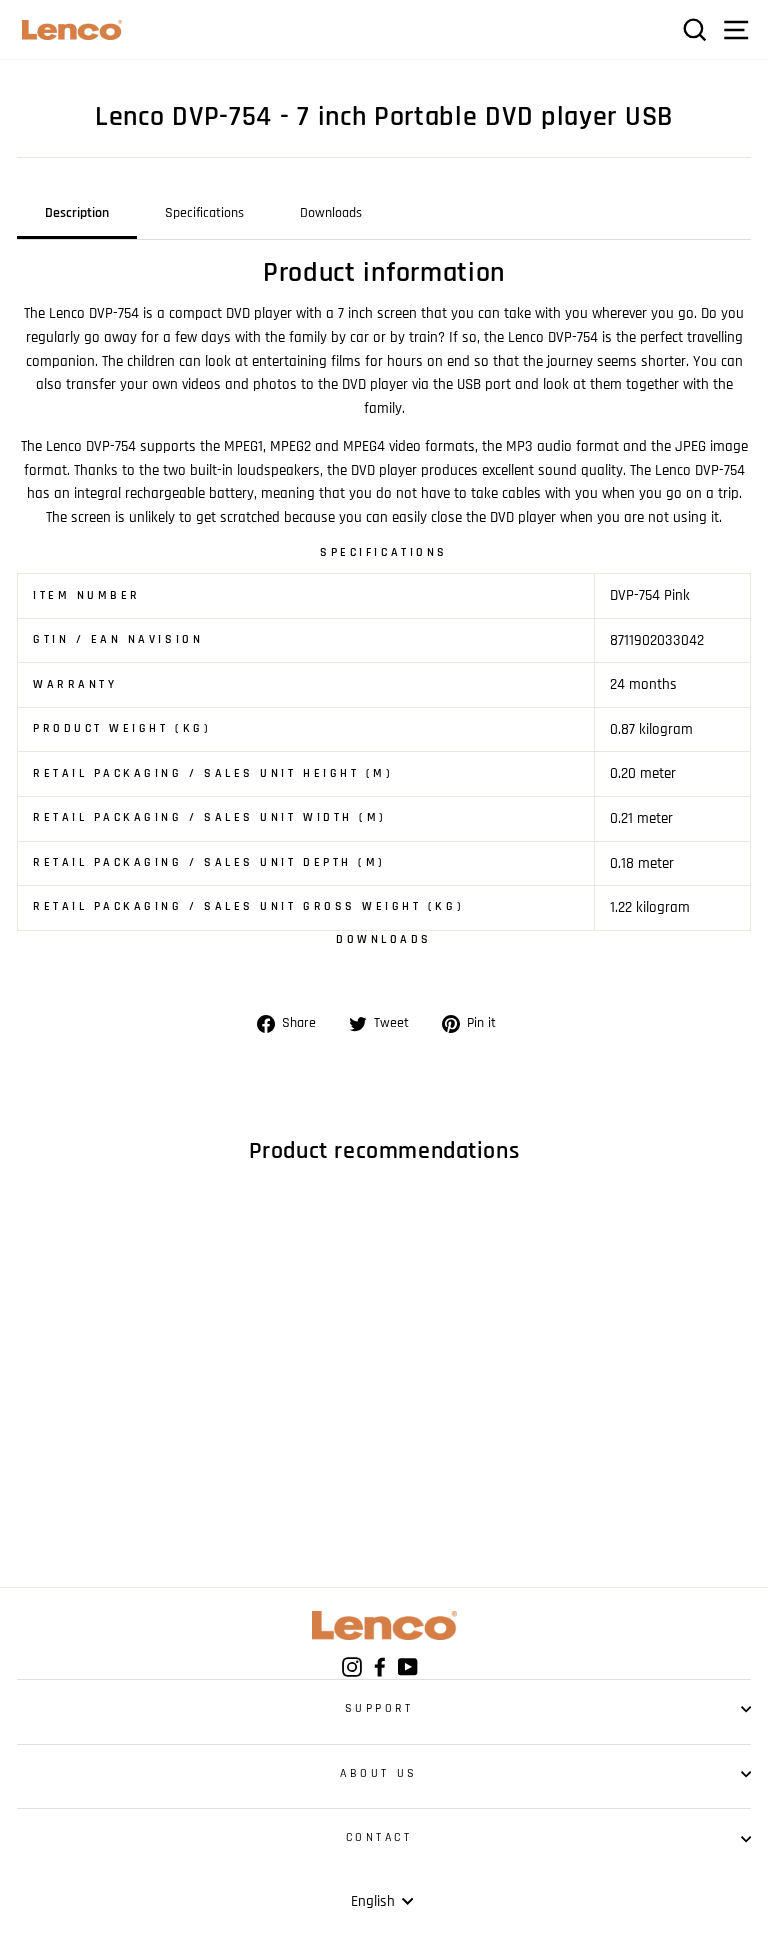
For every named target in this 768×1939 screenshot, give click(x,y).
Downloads (331, 213)
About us (378, 1773)
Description (77, 213)
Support (379, 1708)
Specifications (204, 213)
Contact (379, 1837)
